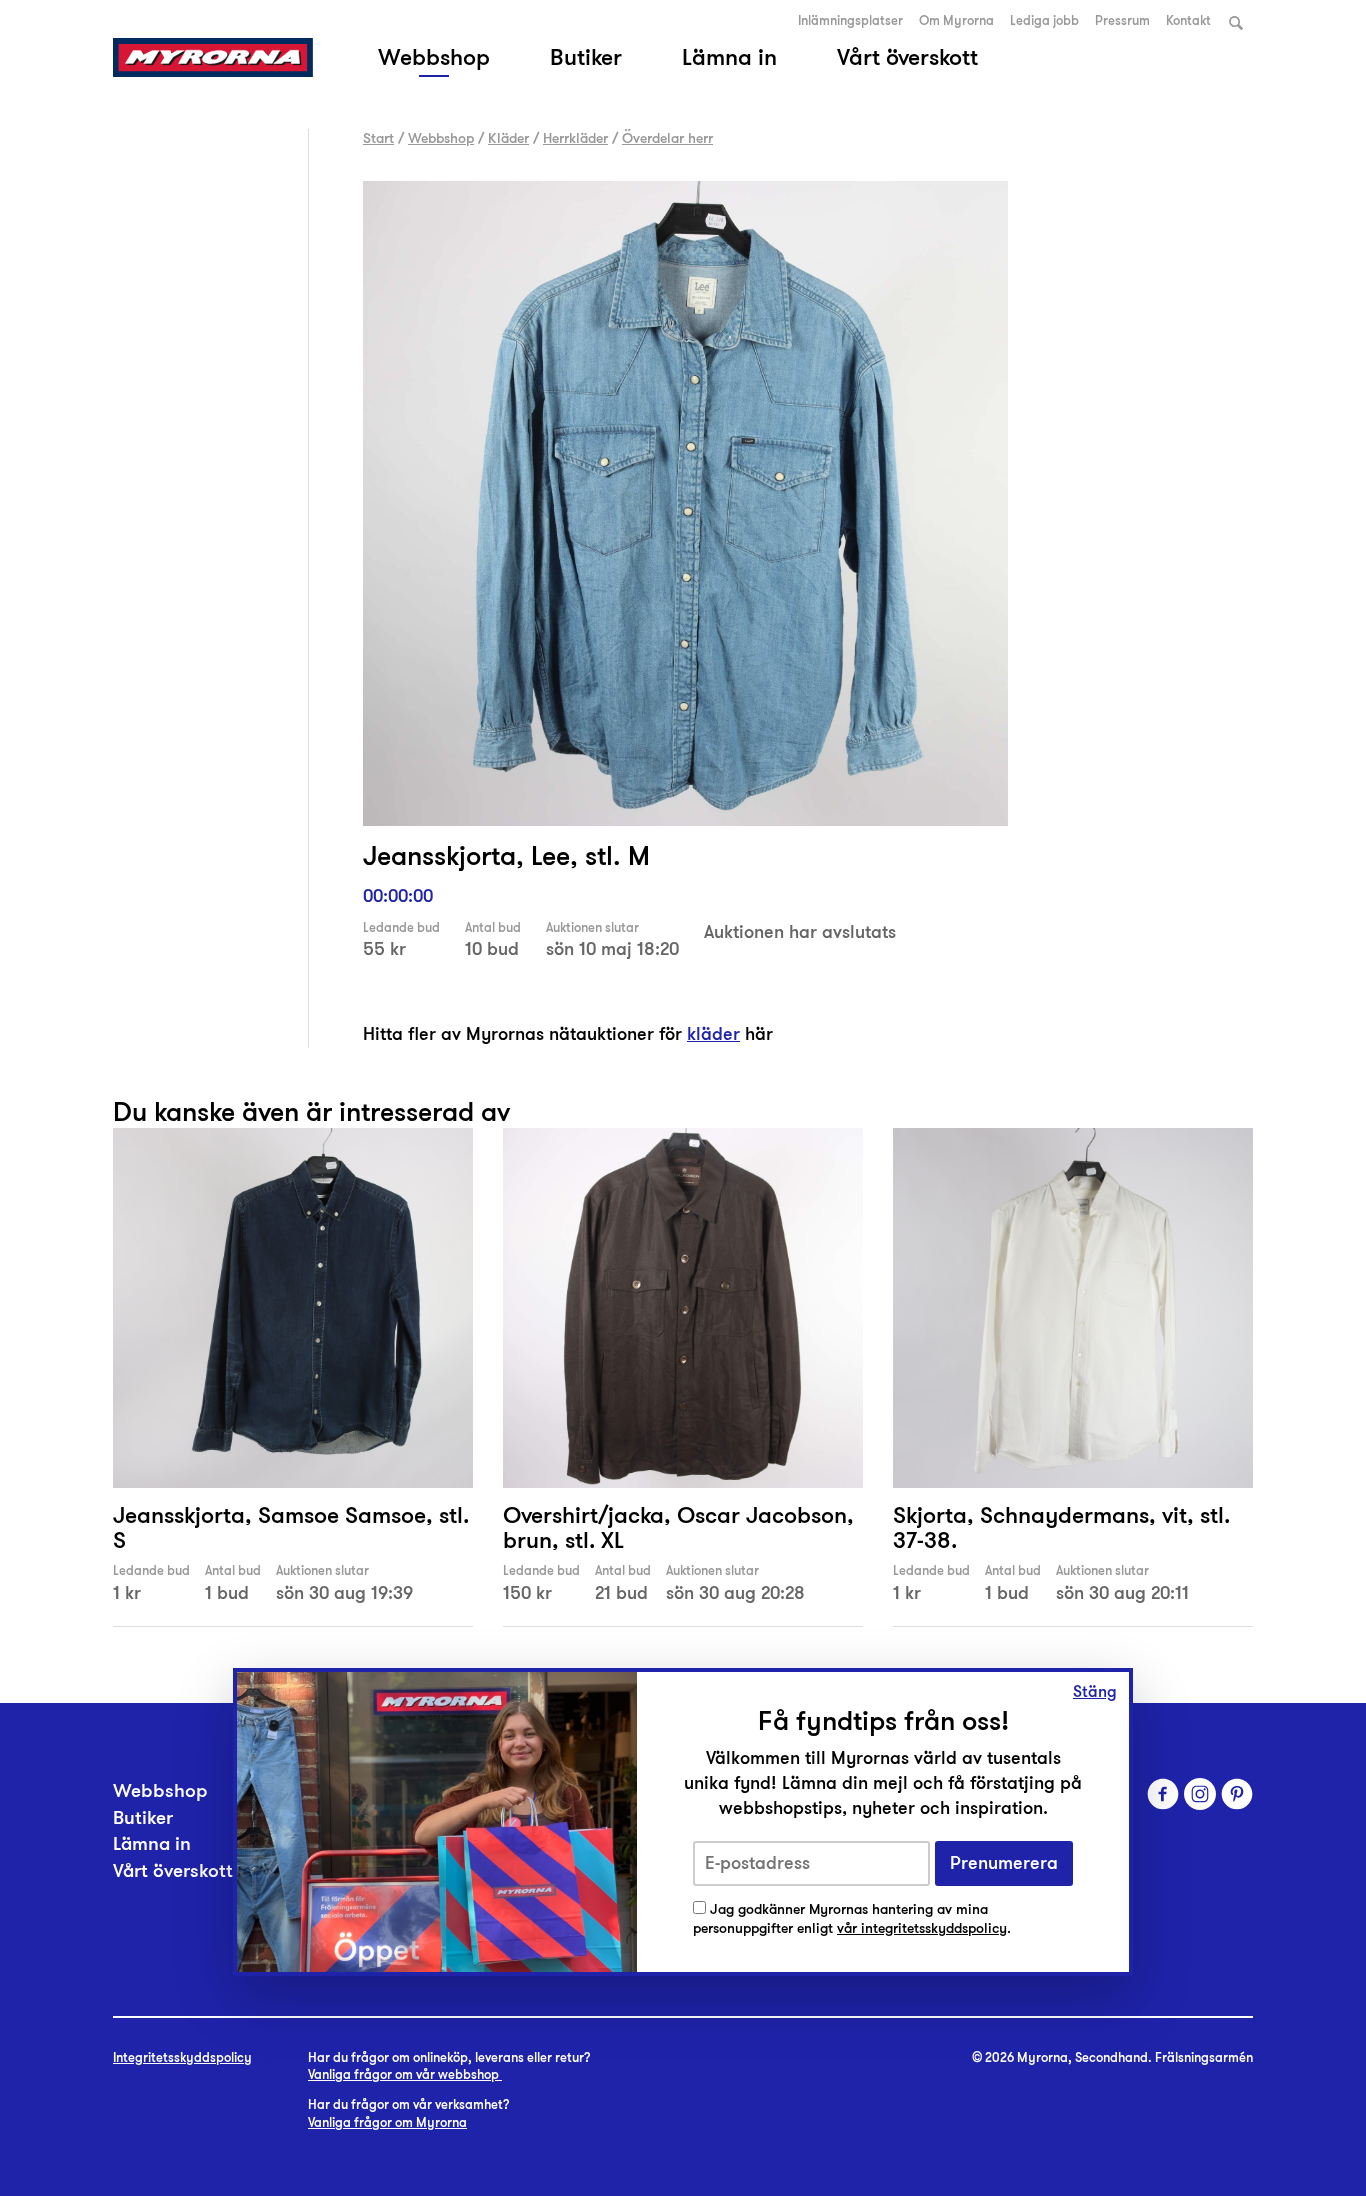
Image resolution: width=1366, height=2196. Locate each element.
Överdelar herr (667, 138)
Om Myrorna (956, 21)
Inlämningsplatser (850, 21)
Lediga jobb (1044, 21)
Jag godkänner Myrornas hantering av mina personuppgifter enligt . (852, 1919)
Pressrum (1122, 21)
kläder (713, 1034)
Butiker (586, 57)
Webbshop (434, 57)
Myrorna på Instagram (1200, 1794)
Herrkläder (575, 138)
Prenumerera (1004, 1864)
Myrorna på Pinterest (1237, 1794)
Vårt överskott (907, 57)
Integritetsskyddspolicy (182, 2058)
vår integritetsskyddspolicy (922, 1928)
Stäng (1095, 1692)
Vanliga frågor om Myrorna (387, 2123)
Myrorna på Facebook (1163, 1794)
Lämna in (729, 57)
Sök (1236, 22)
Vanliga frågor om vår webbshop (405, 2075)
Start (378, 138)
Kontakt (1188, 21)
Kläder (508, 138)
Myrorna (213, 57)
